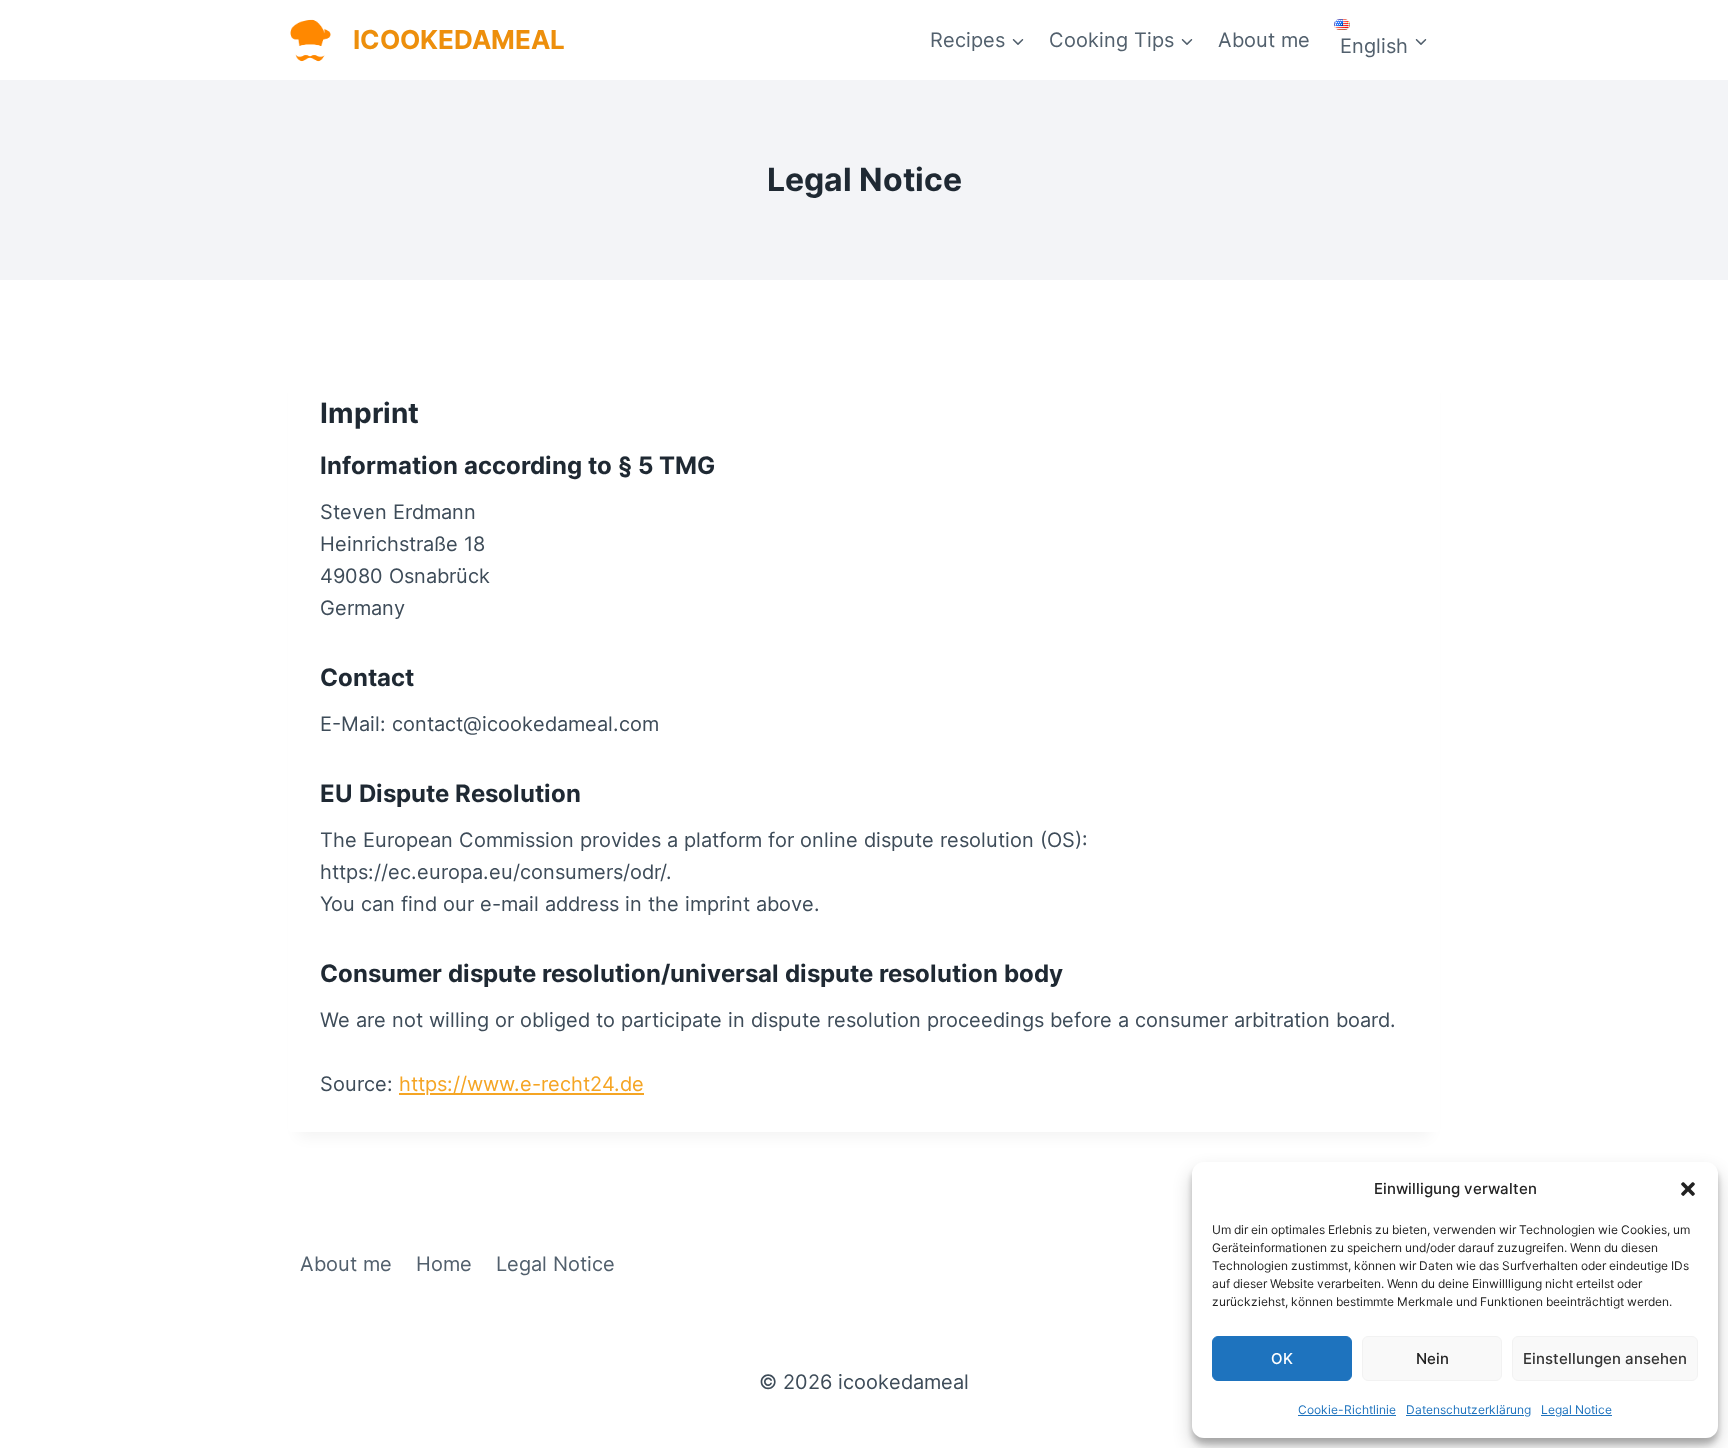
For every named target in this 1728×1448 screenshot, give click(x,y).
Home (444, 1264)
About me (1264, 40)
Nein (1432, 1358)
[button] (1688, 1189)
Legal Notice (1576, 1409)
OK (1282, 1358)
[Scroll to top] (1682, 972)
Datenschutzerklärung (1468, 1409)
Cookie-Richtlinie (1347, 1409)
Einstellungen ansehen (1605, 1358)
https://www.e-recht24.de (521, 1084)
